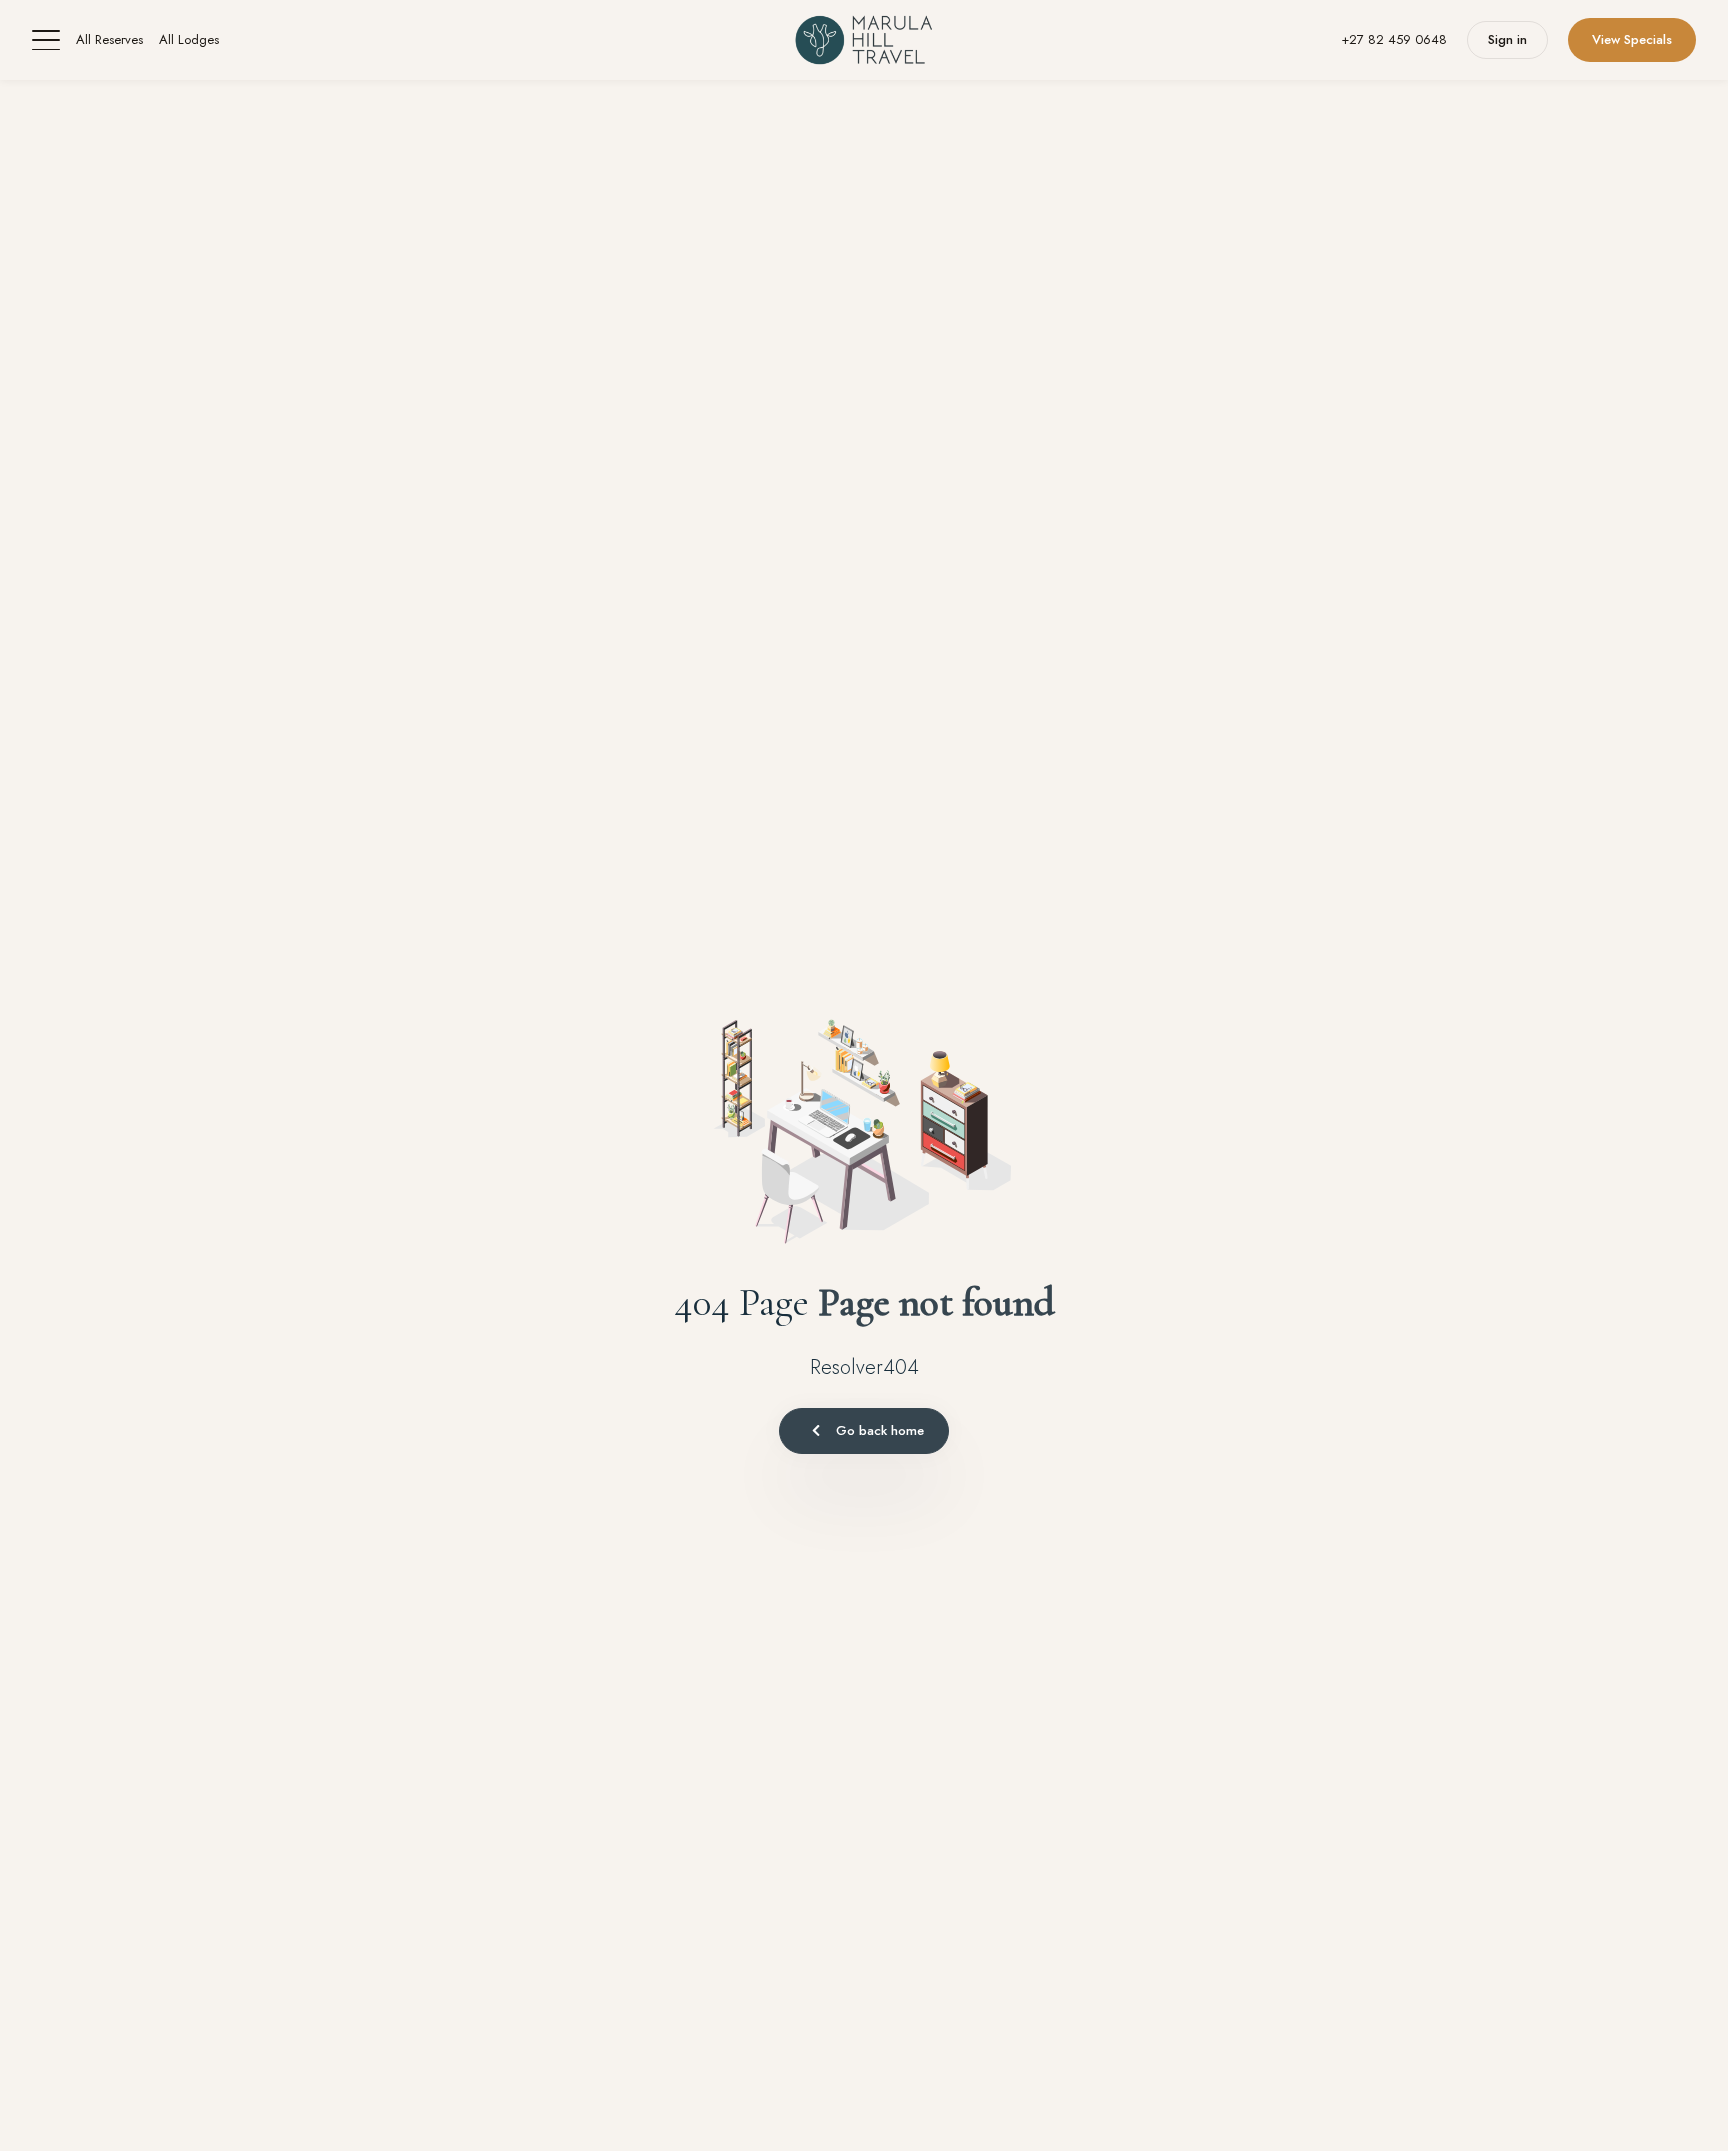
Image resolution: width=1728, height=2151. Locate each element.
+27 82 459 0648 (1394, 39)
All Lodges (189, 39)
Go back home (880, 1430)
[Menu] (46, 40)
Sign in (1507, 39)
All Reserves (109, 39)
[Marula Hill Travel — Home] (863, 40)
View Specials (1632, 39)
